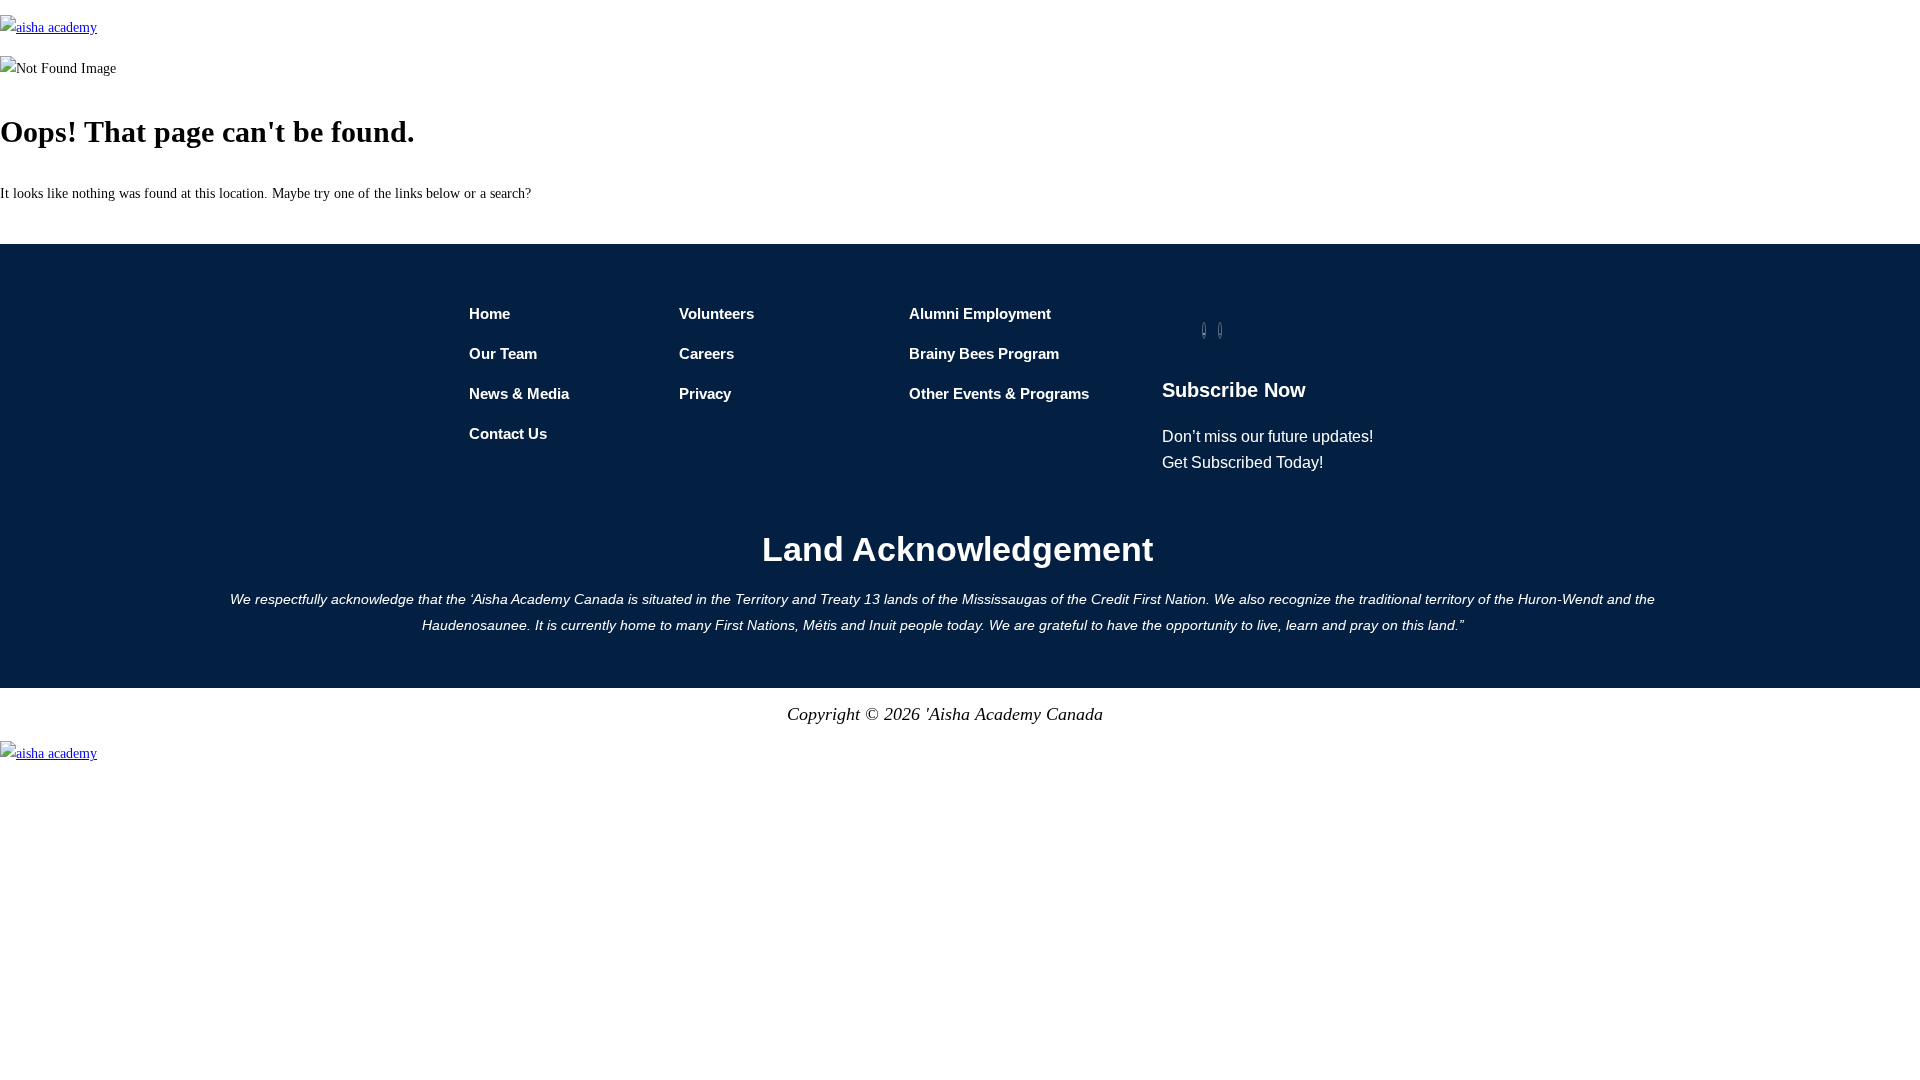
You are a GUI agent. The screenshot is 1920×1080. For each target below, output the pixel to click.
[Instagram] (1220, 330)
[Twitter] (1204, 330)
